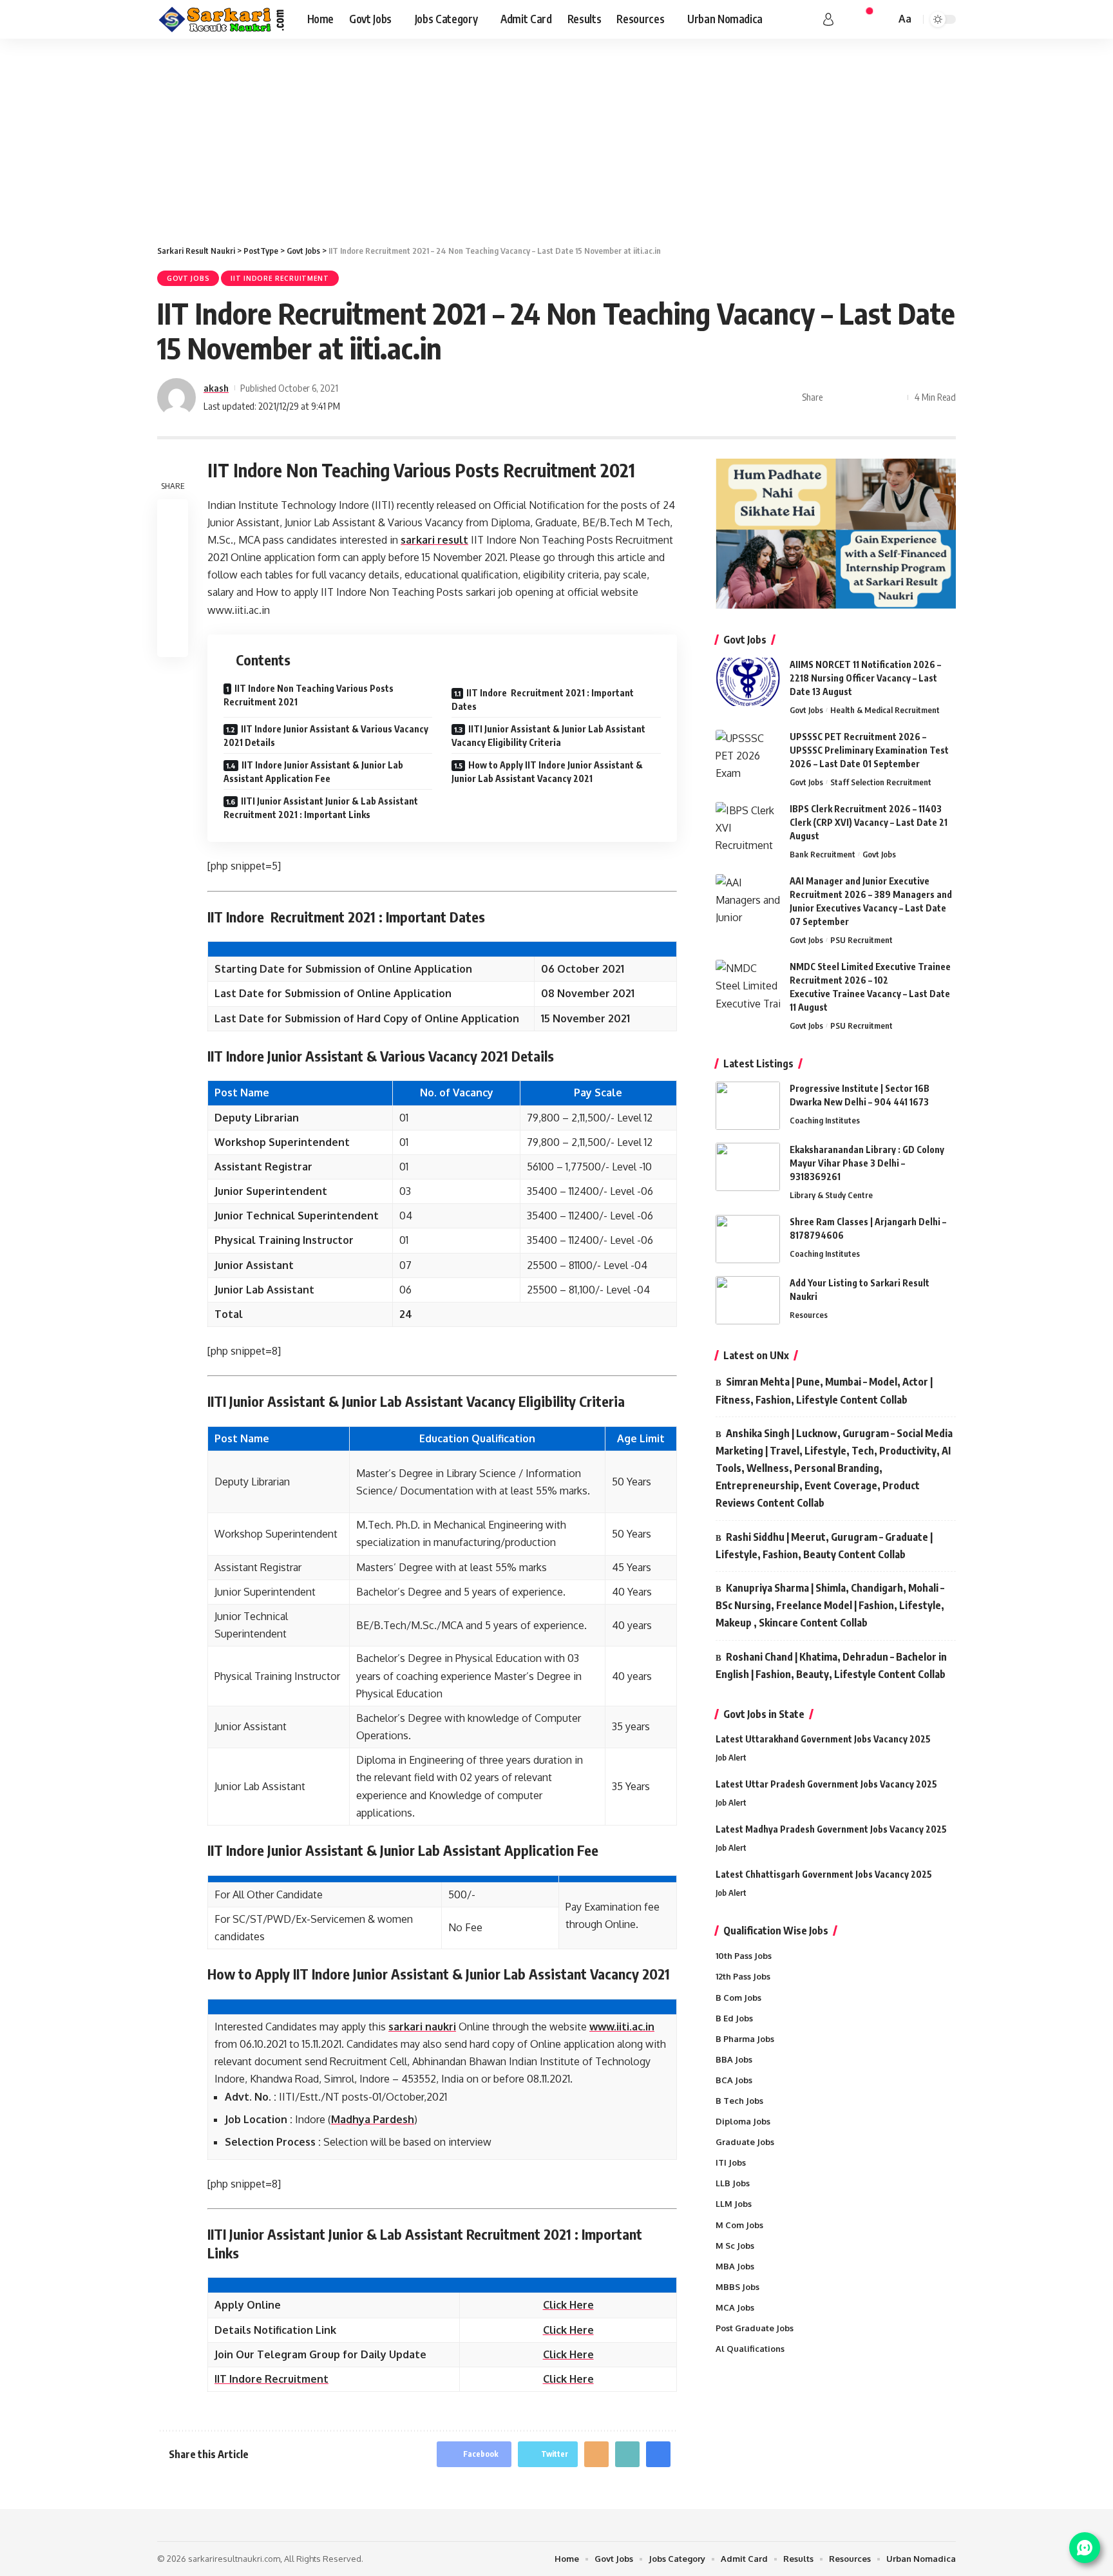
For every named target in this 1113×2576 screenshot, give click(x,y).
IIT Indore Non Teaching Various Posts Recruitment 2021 (309, 695)
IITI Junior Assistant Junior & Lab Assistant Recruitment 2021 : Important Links (321, 808)
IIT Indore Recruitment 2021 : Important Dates (543, 700)
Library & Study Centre (831, 1195)
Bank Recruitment (823, 854)
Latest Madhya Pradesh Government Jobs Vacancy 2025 (831, 1829)
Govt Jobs (188, 278)
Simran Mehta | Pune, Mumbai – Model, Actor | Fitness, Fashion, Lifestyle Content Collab (824, 1390)
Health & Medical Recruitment (885, 710)
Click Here (568, 2354)
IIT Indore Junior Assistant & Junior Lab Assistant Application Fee (313, 772)
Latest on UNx (756, 1355)
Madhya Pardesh (373, 2119)
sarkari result (434, 540)
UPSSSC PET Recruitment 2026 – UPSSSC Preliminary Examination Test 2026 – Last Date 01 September (869, 750)
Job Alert (731, 1757)
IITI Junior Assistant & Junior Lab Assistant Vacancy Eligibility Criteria (548, 736)
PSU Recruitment (861, 940)
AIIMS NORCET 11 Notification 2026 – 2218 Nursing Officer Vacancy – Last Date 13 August (865, 678)
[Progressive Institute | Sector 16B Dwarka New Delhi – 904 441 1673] (748, 1106)
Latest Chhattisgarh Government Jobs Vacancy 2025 (824, 1874)
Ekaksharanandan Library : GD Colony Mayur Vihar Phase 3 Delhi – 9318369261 (867, 1163)
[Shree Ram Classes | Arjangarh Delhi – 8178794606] (748, 1239)
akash (216, 388)
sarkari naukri (422, 2027)
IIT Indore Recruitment (280, 278)
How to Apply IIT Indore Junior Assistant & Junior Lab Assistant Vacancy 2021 (547, 772)
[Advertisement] (556, 135)
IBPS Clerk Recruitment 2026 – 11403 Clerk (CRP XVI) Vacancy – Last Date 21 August (869, 822)
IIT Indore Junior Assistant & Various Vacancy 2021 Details (326, 736)
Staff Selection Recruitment (881, 782)
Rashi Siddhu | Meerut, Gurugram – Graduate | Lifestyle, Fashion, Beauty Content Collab (824, 1546)
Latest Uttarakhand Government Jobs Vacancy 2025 (823, 1739)
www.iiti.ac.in (622, 2027)
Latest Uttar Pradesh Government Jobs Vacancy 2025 (826, 1784)
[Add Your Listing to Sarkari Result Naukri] (748, 1300)
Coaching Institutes (825, 1120)
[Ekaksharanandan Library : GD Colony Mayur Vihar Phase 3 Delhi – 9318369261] (748, 1167)
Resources (809, 1315)
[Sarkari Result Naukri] (222, 19)
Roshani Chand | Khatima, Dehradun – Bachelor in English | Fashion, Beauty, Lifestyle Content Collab (831, 1665)
